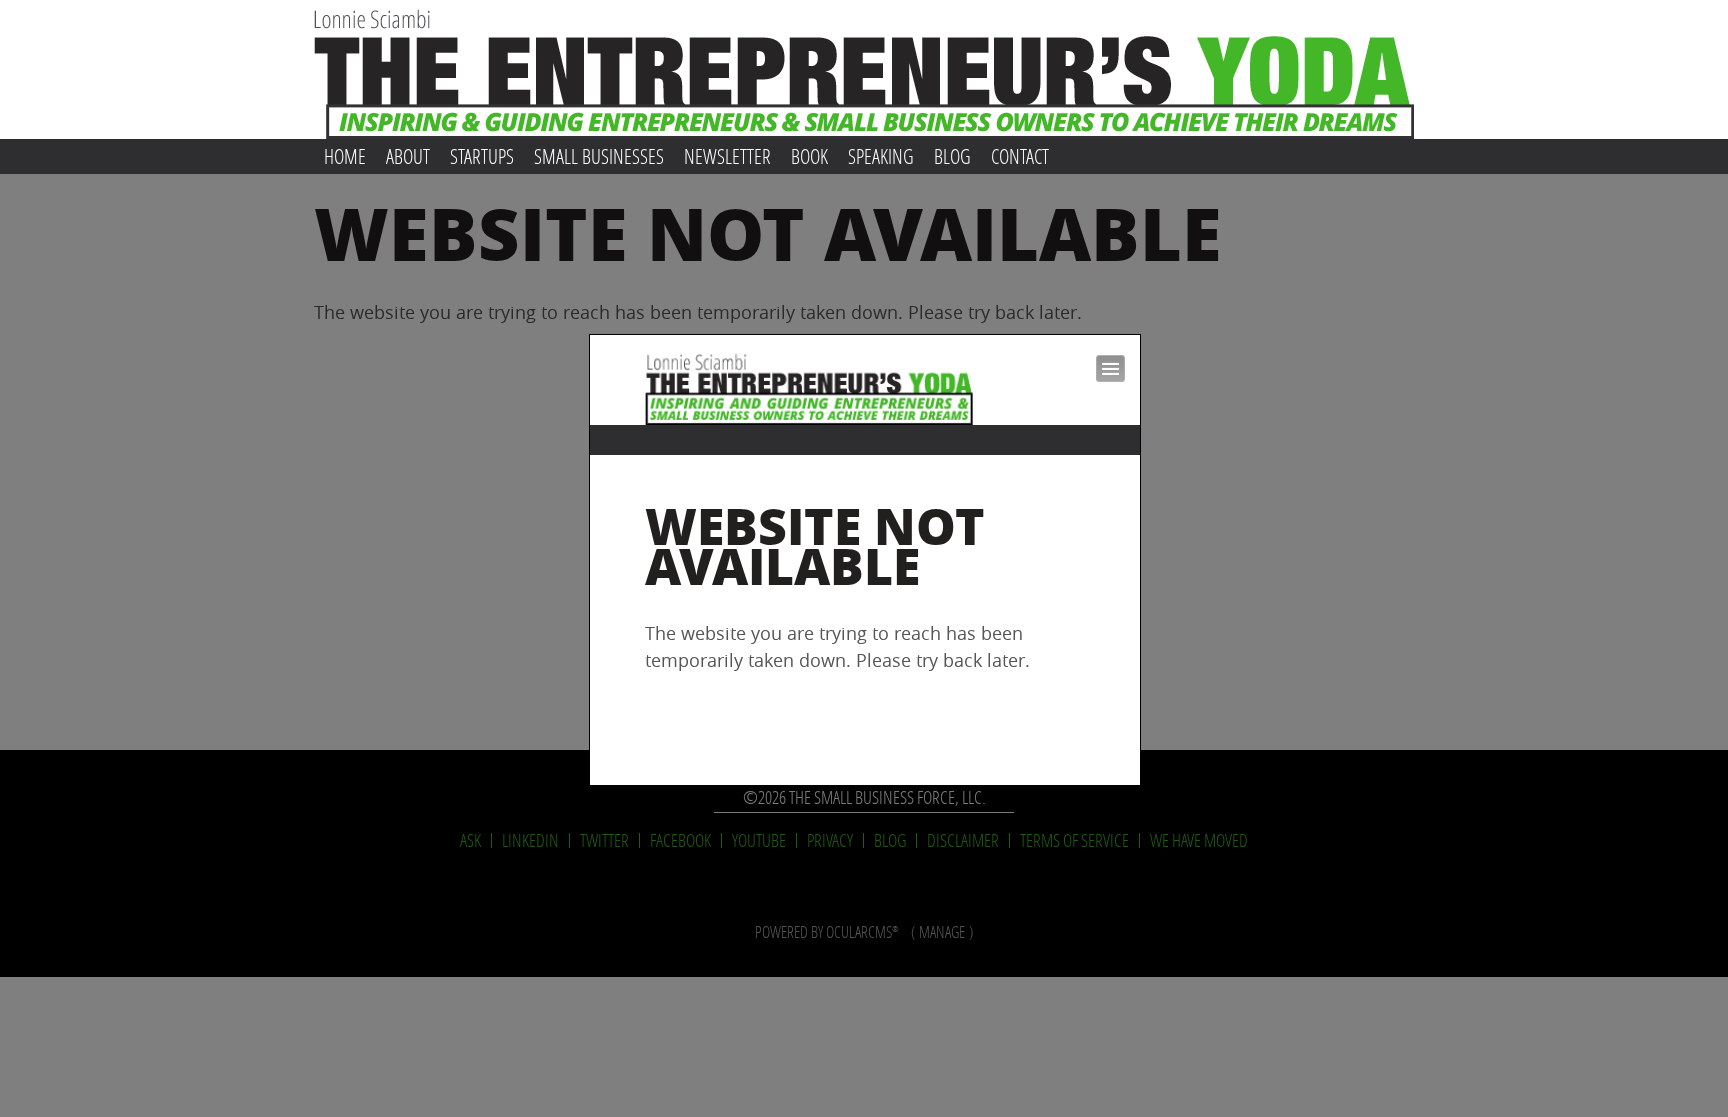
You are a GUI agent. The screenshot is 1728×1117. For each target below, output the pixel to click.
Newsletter (727, 156)
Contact (1020, 156)
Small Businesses (599, 156)
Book (809, 156)
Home (345, 156)
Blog (952, 156)
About (408, 156)
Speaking (881, 156)
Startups (482, 156)
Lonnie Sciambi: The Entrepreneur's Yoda (864, 69)
